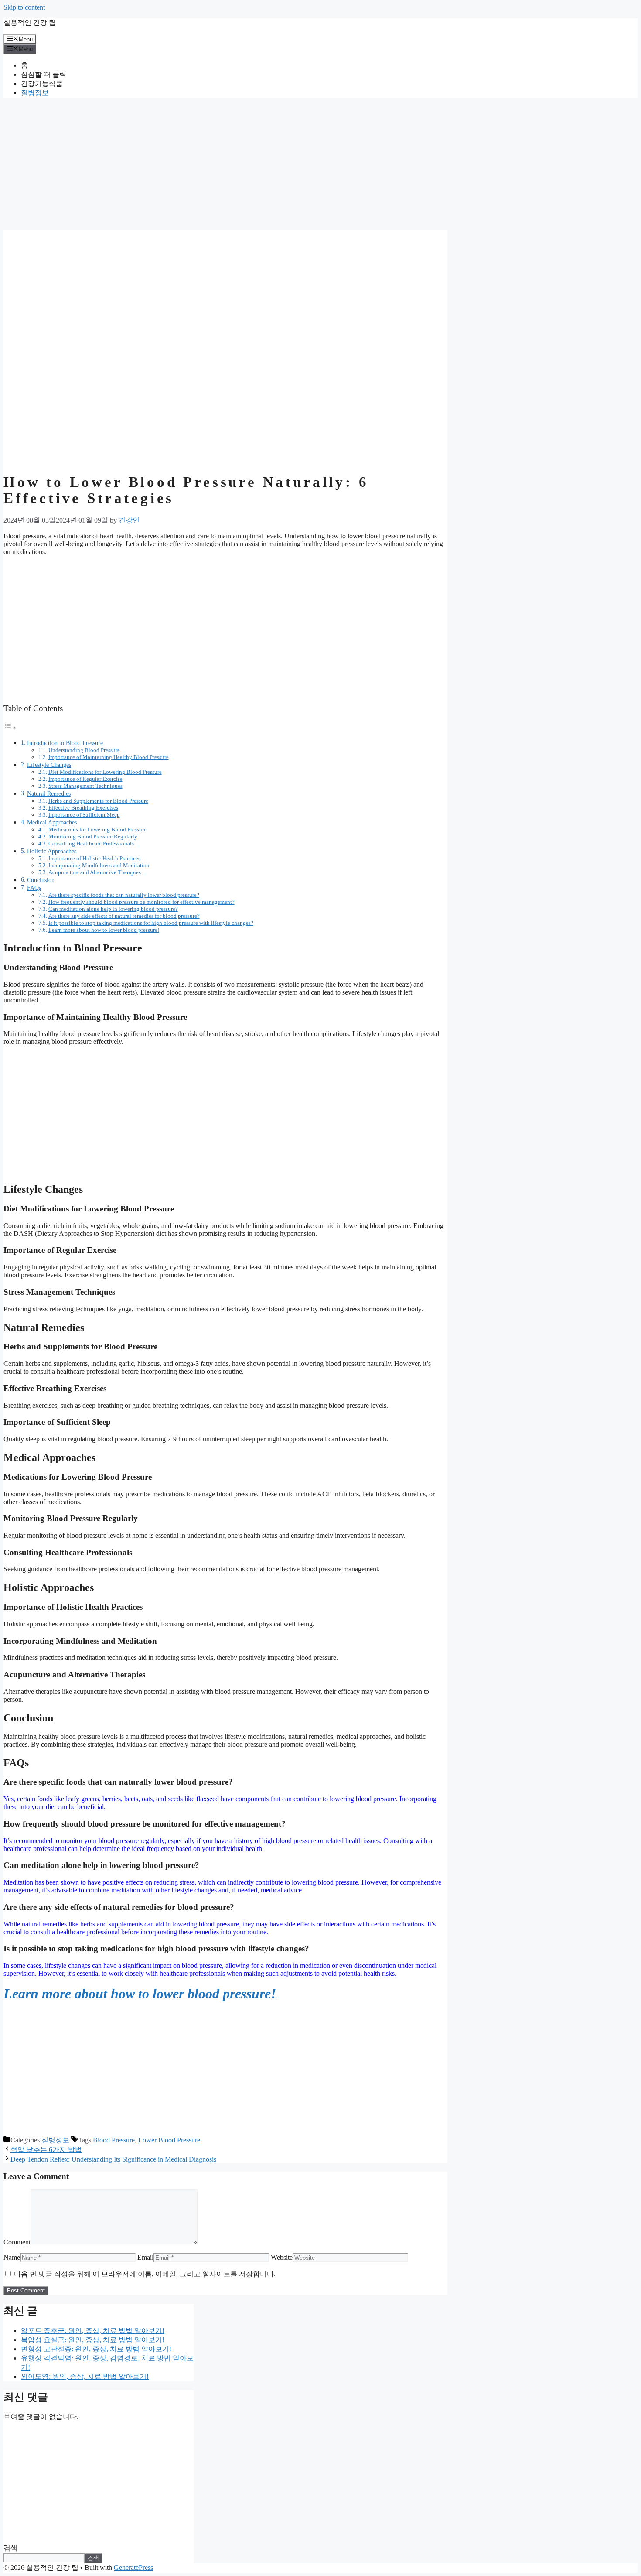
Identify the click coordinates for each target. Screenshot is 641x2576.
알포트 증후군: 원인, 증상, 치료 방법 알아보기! (93, 2331)
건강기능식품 (42, 84)
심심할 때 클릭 (44, 74)
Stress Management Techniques (85, 786)
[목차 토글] (10, 728)
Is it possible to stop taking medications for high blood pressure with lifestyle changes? (151, 923)
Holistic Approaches (52, 851)
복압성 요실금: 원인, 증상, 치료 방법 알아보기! (93, 2340)
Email (145, 2257)
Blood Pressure (114, 2140)
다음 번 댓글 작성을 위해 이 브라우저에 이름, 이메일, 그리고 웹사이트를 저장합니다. (145, 2274)
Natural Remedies (49, 794)
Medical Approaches (52, 822)
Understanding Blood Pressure (84, 750)
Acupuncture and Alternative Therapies (95, 872)
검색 (10, 2548)
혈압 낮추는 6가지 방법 (46, 2150)
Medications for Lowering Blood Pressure (97, 830)
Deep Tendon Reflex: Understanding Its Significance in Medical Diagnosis (113, 2159)
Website (282, 2257)
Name (12, 2257)
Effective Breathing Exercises (83, 808)
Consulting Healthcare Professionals (91, 843)
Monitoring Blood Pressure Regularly (93, 836)
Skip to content (24, 7)
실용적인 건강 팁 (30, 22)
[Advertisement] (225, 166)
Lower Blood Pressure (169, 2140)
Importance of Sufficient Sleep (84, 815)
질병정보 (35, 93)
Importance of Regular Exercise (85, 779)
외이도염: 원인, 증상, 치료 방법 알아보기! (85, 2376)
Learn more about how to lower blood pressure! (104, 930)
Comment (17, 2242)
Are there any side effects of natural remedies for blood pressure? (124, 916)
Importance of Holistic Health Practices (94, 858)
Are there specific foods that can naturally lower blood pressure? (124, 895)
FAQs (34, 888)
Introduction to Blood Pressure (65, 743)
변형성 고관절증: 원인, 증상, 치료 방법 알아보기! (96, 2349)
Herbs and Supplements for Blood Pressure (98, 801)
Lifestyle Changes (49, 765)
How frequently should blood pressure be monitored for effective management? (141, 902)
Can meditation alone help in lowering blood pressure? (113, 909)
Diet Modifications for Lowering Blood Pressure (105, 772)
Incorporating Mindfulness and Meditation (99, 865)
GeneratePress (133, 2567)
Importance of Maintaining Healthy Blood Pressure (109, 757)
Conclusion (41, 880)
